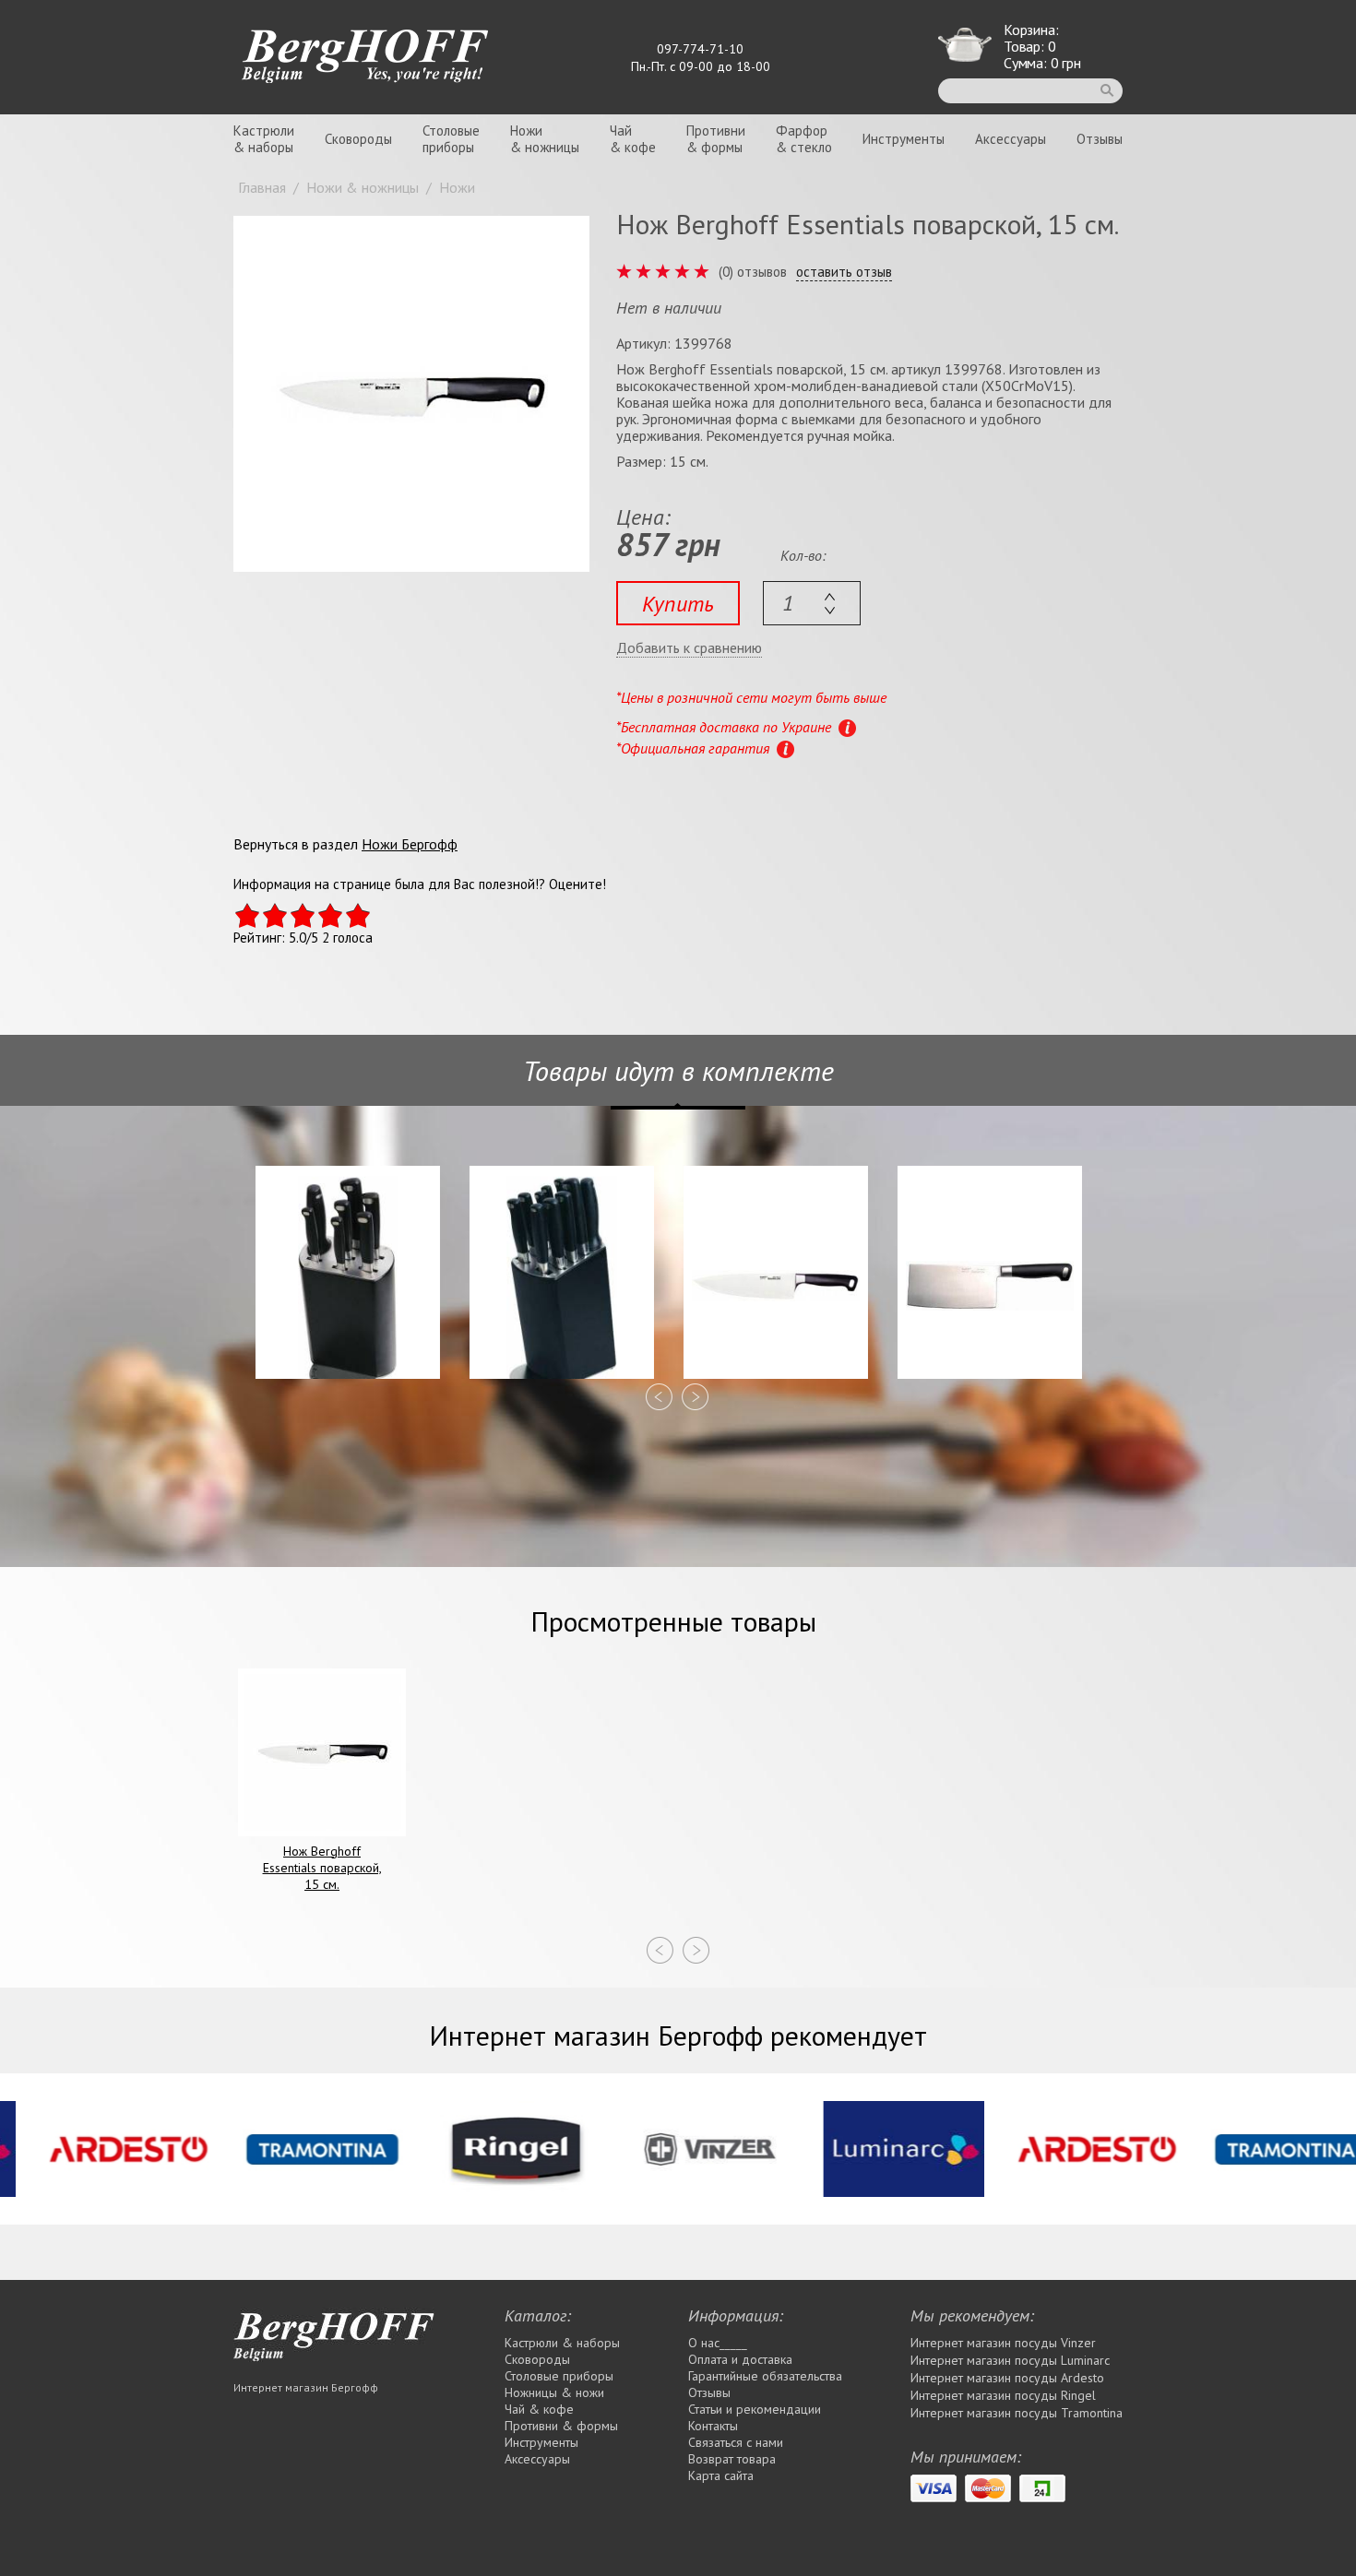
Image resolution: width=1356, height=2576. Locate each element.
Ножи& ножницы (545, 139)
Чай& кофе (633, 139)
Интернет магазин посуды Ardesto (1007, 2378)
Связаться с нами (736, 2442)
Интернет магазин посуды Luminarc (1010, 2360)
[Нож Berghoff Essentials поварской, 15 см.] (411, 394)
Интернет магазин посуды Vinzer (1003, 2343)
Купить (678, 604)
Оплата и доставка (740, 2359)
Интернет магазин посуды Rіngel (1003, 2395)
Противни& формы (716, 139)
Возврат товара (732, 2459)
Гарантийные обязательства (765, 2376)
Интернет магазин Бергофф (306, 2387)
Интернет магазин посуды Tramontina (1017, 2413)
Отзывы (1100, 139)
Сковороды (358, 139)
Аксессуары (1011, 139)
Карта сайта (721, 2475)
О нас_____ (718, 2343)
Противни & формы (561, 2426)
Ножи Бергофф (410, 844)
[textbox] (812, 603)
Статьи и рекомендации (755, 2409)
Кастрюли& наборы (264, 139)
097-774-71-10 (700, 49)
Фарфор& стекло (804, 139)
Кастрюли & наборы (562, 2343)
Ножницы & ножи (554, 2392)
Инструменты (904, 139)
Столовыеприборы (451, 139)
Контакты (713, 2426)
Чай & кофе (539, 2409)
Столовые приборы (559, 2376)
